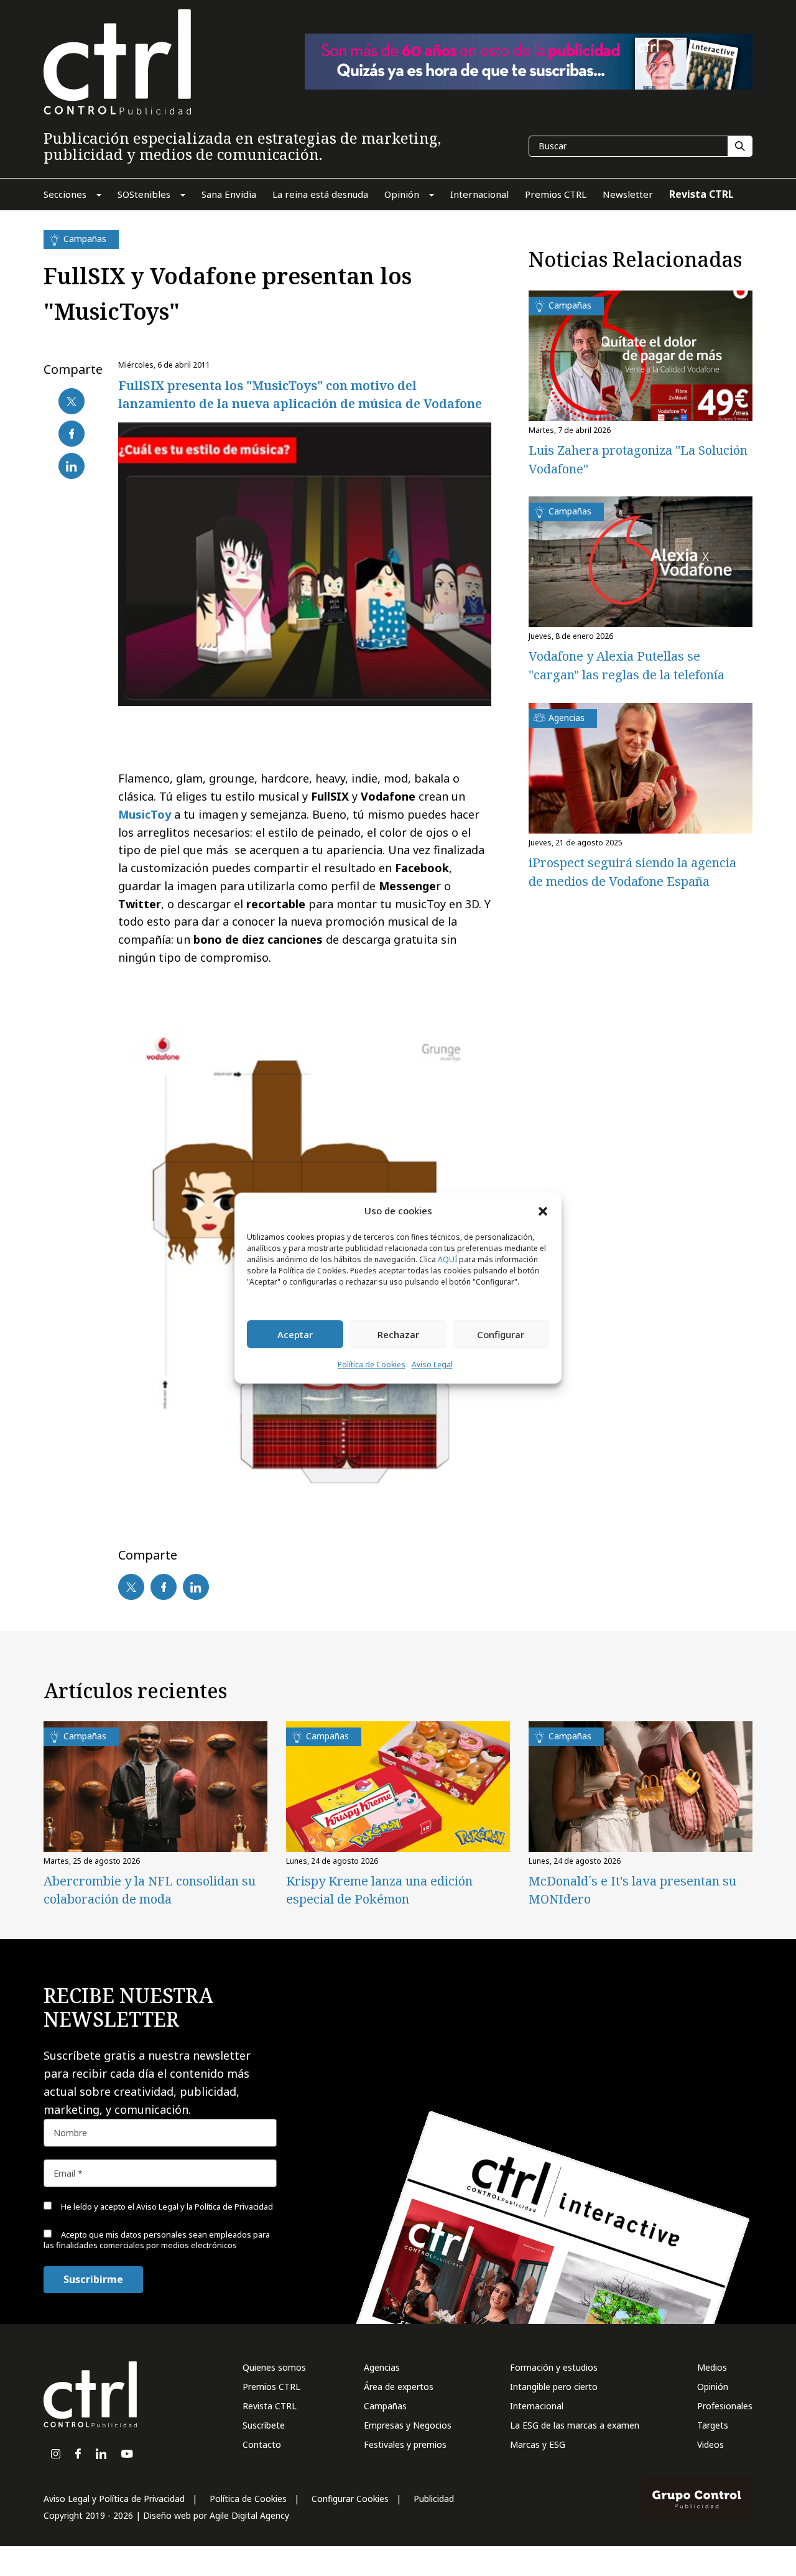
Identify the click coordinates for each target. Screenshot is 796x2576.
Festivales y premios (405, 2444)
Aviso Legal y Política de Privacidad (114, 2499)
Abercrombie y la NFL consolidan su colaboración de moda (150, 1890)
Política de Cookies (372, 1365)
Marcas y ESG (538, 2444)
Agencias (382, 2367)
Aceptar (295, 1334)
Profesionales (725, 2406)
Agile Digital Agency (249, 2515)
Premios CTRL (271, 2387)
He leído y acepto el (166, 2206)
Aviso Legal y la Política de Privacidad (205, 2206)
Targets (713, 2425)
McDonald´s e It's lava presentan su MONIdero (632, 1890)
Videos (710, 2444)
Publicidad (434, 2499)
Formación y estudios (554, 2367)
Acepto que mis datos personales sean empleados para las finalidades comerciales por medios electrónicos (157, 2240)
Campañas (385, 2406)
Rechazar (398, 1334)
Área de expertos (399, 2387)
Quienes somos (274, 2367)
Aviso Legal (432, 1365)
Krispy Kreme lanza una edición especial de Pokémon (379, 1890)
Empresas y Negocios (408, 2425)
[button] (543, 1211)
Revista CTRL (270, 2406)
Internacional (537, 2406)
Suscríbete (264, 2425)
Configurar (501, 1334)
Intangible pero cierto (554, 2387)
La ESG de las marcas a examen (575, 2425)
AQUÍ (447, 1260)
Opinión (713, 2387)
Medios (712, 2367)
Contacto (262, 2444)
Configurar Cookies (350, 2499)
